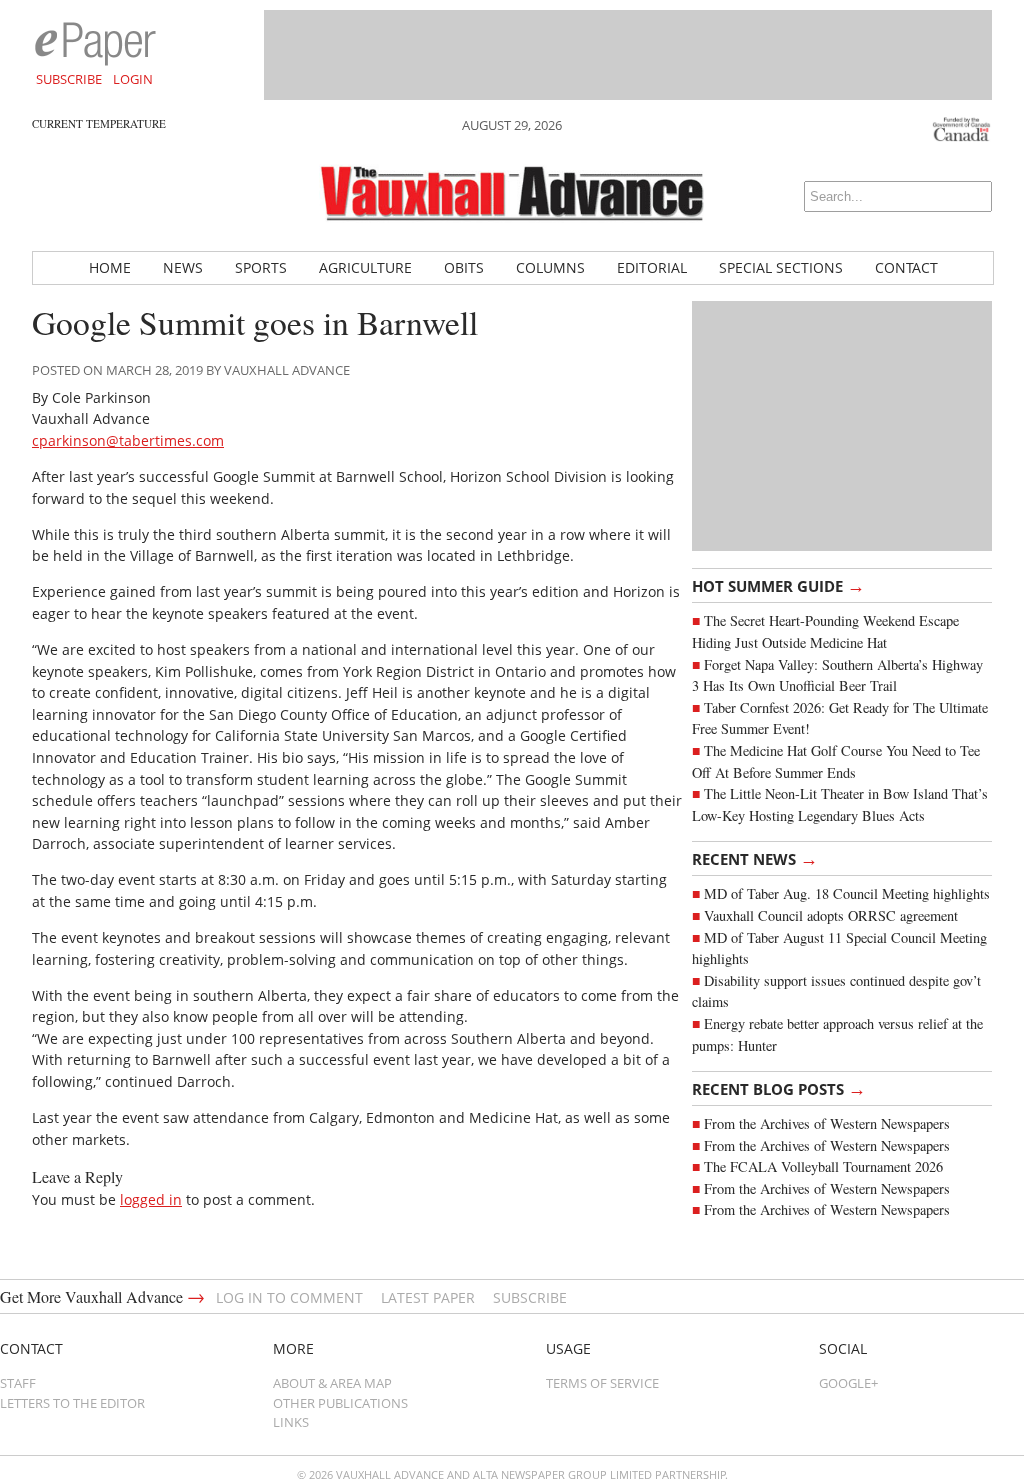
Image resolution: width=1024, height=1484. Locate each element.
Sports (261, 267)
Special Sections (781, 267)
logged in (151, 1199)
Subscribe (69, 79)
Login (133, 79)
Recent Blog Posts (779, 1088)
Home (110, 267)
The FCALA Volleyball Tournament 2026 (823, 1166)
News (183, 267)
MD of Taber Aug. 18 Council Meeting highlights (847, 893)
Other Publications (340, 1403)
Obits (464, 267)
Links (291, 1422)
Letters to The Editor (72, 1403)
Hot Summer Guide (778, 585)
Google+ (848, 1383)
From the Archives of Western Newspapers (827, 1123)
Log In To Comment (289, 1297)
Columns (550, 267)
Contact (906, 267)
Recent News (755, 858)
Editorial (652, 267)
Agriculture (365, 267)
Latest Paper (428, 1297)
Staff (18, 1383)
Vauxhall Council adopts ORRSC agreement (831, 915)
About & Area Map (332, 1383)
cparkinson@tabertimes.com (128, 440)
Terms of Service (602, 1383)
